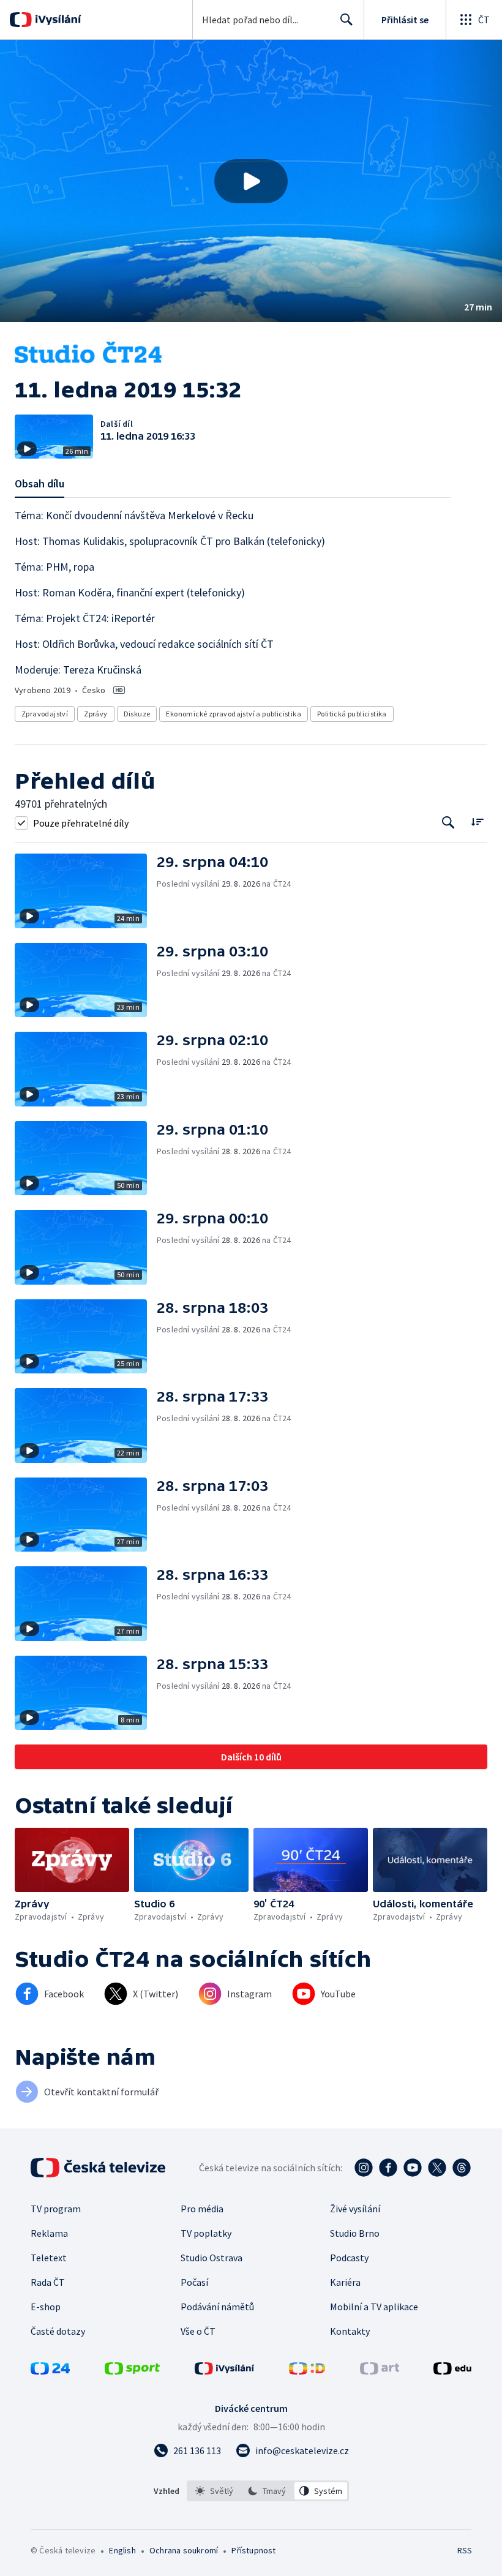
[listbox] (268, 2491)
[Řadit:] (477, 821)
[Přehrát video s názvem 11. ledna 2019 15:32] (251, 181)
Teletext (49, 2258)
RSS (464, 2550)
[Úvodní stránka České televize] (99, 2168)
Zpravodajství (45, 714)
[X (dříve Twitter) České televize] (437, 2168)
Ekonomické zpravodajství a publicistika (234, 714)
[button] (251, 181)
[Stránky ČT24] (50, 2371)
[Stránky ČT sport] (132, 2371)
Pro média (202, 2209)
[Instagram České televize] (364, 2168)
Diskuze (137, 714)
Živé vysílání (355, 2209)
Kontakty (350, 2331)
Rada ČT (48, 2282)
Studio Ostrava (212, 2258)
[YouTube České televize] (413, 2168)
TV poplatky (206, 2233)
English (122, 2550)
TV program (56, 2209)
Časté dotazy (58, 2331)
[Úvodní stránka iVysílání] (57, 20)
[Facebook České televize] (388, 2168)
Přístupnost (253, 2550)
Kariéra (345, 2282)
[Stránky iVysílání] (225, 2371)
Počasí (194, 2282)
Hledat (347, 20)
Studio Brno (355, 2233)
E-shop (46, 2307)
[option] (215, 2491)
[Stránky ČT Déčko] (307, 2371)
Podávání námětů (217, 2307)
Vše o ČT (198, 2331)
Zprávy (96, 714)
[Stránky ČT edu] (452, 2371)
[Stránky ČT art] (380, 2371)
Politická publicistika (352, 714)
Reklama (49, 2233)
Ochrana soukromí (184, 2550)
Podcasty (349, 2258)
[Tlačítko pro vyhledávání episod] (448, 823)
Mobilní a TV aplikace (374, 2307)
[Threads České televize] (462, 2168)
